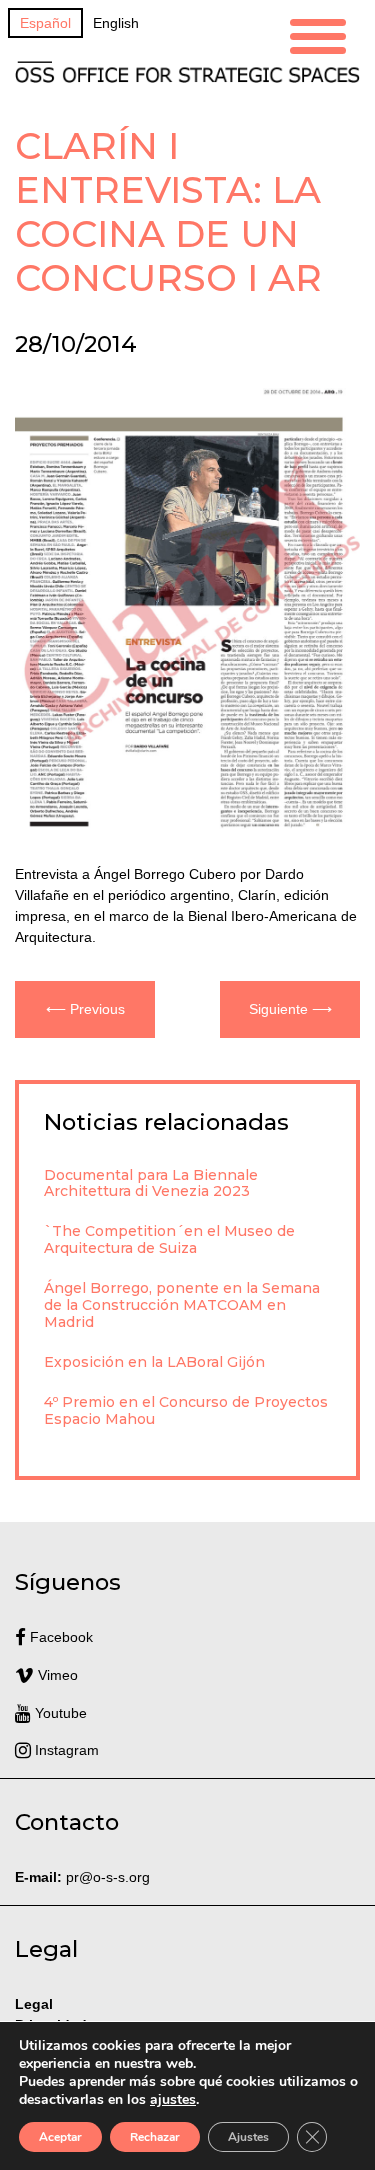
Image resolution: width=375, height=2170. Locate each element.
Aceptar (60, 2137)
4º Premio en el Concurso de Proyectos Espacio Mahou (186, 1410)
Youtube (59, 1713)
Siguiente (278, 1009)
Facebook (59, 1637)
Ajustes (248, 2137)
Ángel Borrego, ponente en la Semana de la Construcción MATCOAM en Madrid (182, 1305)
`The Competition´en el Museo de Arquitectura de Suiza (169, 1239)
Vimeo (56, 1675)
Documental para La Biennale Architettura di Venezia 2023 (151, 1183)
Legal (36, 2004)
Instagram (65, 1750)
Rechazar (155, 2137)
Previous (97, 1009)
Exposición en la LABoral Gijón (154, 1362)
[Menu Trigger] (318, 33)
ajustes (173, 2100)
